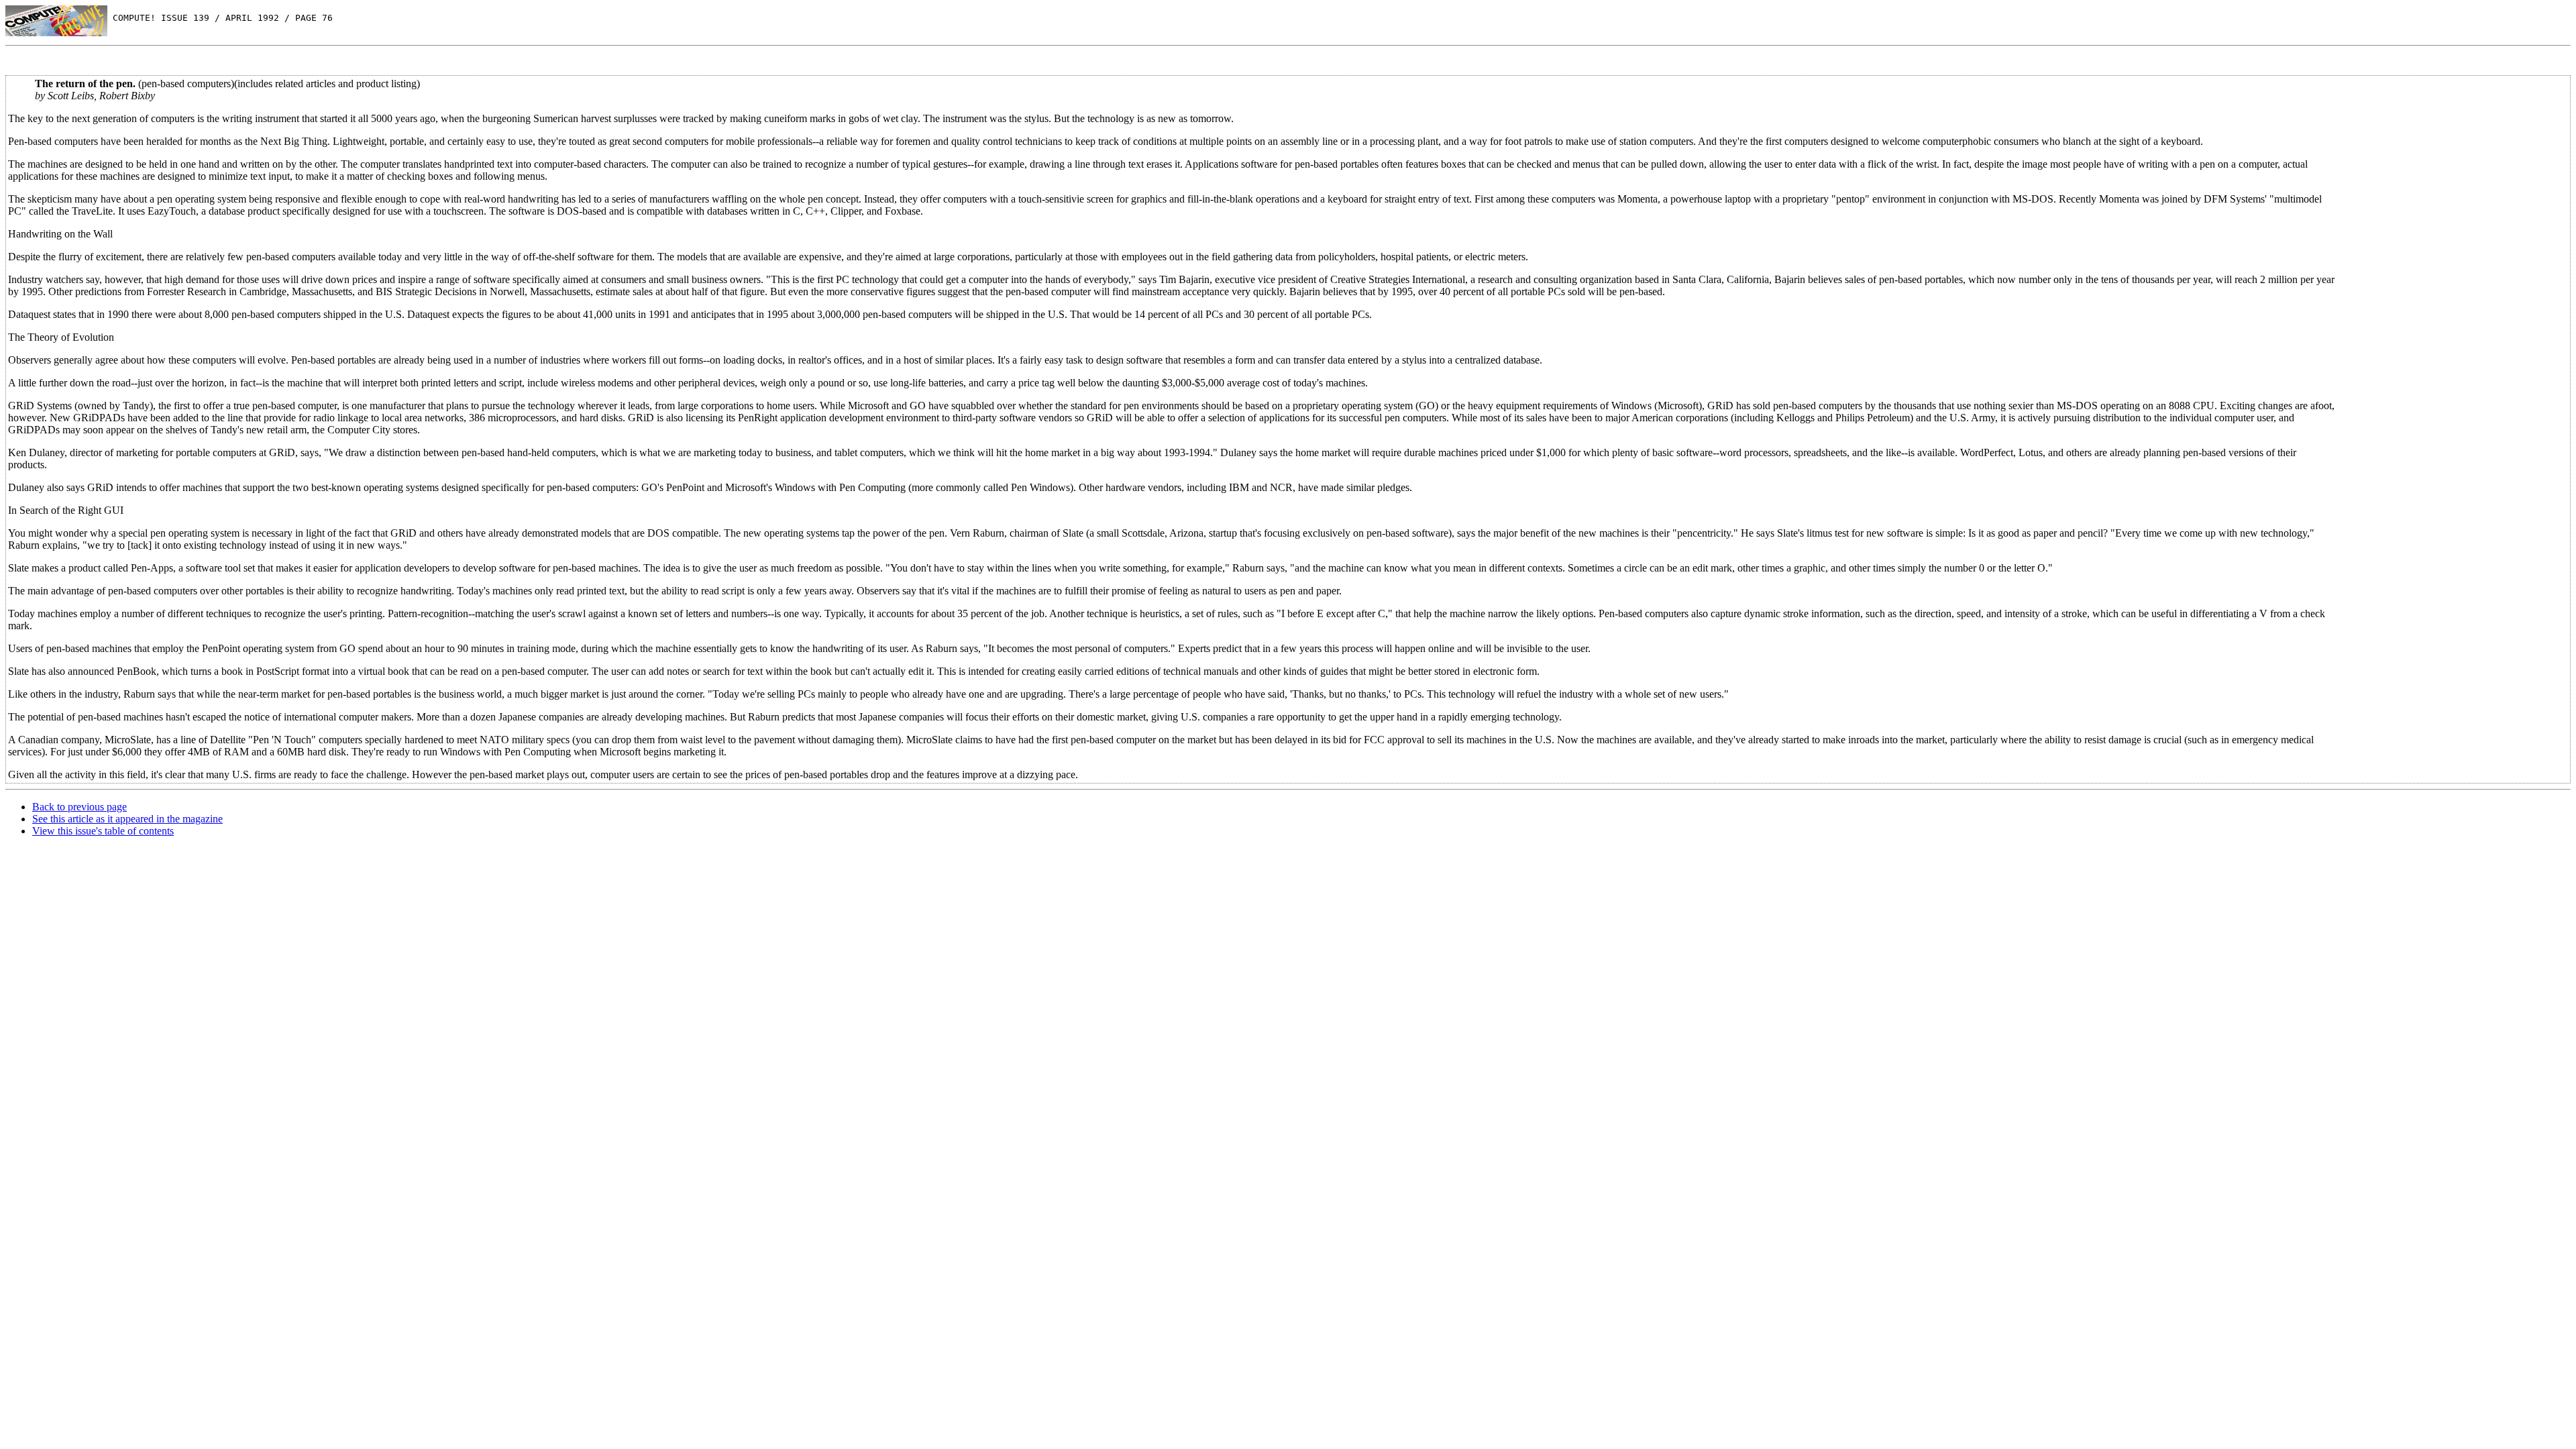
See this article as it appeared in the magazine (127, 819)
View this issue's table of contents (103, 831)
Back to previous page (79, 807)
